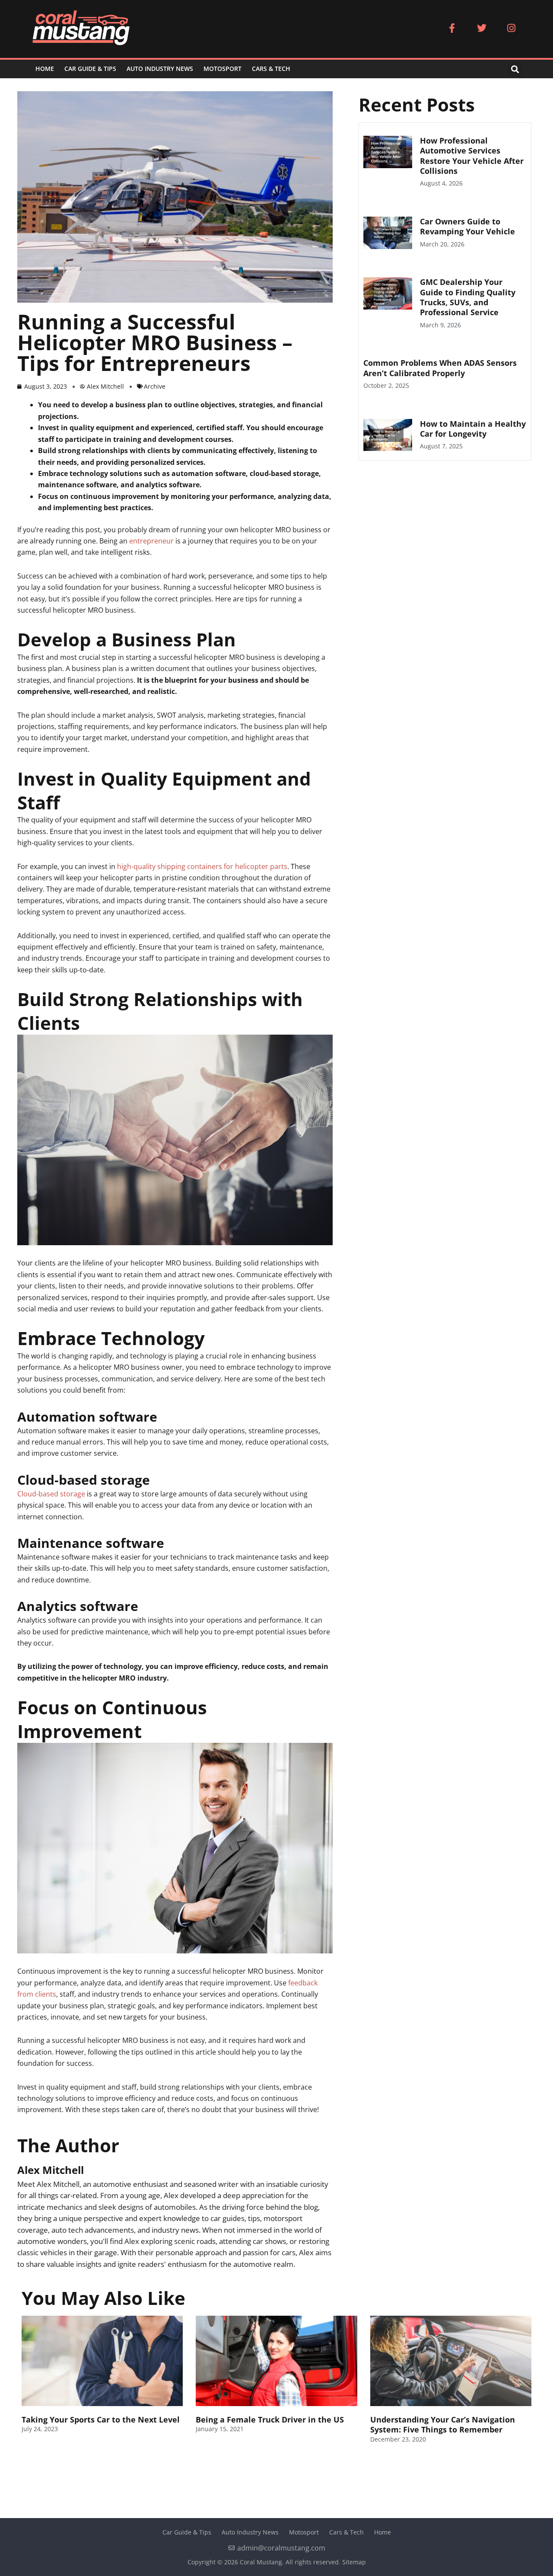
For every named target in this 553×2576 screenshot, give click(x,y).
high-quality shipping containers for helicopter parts (202, 866)
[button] (515, 69)
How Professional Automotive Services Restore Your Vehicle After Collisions (472, 156)
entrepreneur (151, 541)
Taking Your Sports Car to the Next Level (101, 2419)
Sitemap (354, 2562)
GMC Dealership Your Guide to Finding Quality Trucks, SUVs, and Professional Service (468, 297)
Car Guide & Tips (90, 69)
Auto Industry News (160, 69)
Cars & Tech (271, 69)
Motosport (222, 69)
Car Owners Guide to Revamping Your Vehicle (467, 226)
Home (45, 69)
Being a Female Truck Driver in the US (270, 2419)
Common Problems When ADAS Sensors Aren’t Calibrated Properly (440, 368)
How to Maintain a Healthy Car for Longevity (473, 429)
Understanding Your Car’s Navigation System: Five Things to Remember (443, 2424)
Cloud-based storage (51, 1494)
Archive (155, 386)
